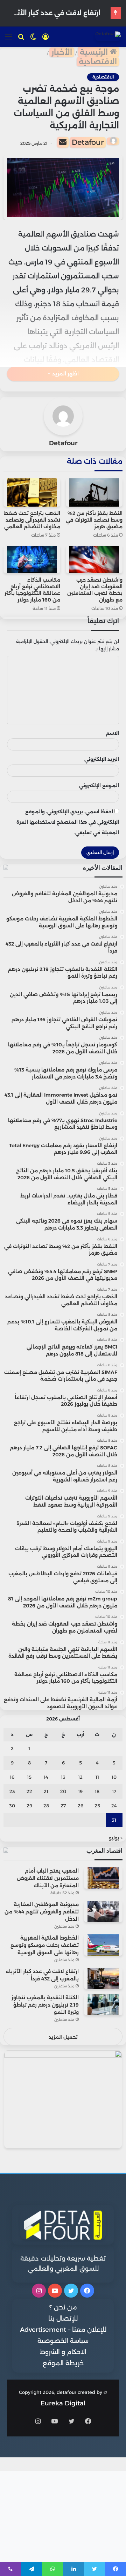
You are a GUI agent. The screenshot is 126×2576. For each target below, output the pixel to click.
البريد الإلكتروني (102, 759)
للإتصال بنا (63, 2319)
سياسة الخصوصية (63, 2341)
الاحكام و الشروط (63, 2352)
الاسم (113, 733)
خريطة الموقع (63, 2363)
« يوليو (116, 1838)
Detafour (88, 142)
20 (63, 1791)
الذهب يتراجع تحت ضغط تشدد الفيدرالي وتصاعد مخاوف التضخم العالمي (32, 520)
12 (80, 1777)
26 (80, 1806)
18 (97, 1791)
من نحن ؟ (63, 2307)
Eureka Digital (63, 2403)
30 (12, 1806)
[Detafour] (108, 36)
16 (12, 1777)
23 (12, 1791)
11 (97, 1777)
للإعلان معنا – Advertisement (63, 2330)
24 (114, 1806)
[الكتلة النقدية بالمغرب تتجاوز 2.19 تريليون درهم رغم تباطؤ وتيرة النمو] (103, 2005)
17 (114, 1791)
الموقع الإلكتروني (99, 785)
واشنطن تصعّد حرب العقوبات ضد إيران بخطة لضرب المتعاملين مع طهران (95, 590)
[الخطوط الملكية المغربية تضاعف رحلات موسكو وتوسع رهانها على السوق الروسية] (103, 1945)
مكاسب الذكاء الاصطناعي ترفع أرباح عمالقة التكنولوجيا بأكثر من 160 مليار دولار (32, 590)
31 (114, 1820)
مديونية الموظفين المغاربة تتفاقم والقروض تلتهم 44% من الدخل (42, 1912)
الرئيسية (95, 52)
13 (63, 1777)
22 (29, 1791)
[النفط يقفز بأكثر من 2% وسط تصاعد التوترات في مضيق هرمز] (94, 492)
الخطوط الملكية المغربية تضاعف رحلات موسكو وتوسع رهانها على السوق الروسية (45, 1945)
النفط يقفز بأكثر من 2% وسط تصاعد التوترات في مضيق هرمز (94, 520)
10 (114, 1777)
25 (97, 1806)
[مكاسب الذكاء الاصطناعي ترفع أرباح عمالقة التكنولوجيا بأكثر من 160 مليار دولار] (32, 560)
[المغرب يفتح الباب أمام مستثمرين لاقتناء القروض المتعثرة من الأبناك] (103, 1878)
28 (46, 1806)
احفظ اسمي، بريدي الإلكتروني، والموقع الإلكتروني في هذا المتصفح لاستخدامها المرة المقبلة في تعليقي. (68, 822)
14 (46, 1777)
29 (29, 1806)
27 (63, 1806)
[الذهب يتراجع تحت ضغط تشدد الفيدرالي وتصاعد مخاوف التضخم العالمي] (32, 492)
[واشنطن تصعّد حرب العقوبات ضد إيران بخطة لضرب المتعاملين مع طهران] (94, 560)
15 (29, 1777)
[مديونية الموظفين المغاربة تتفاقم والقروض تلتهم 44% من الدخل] (103, 1912)
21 (46, 1791)
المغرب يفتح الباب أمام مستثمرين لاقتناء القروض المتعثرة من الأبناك (48, 1878)
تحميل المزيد (63, 2037)
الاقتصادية (98, 62)
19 (80, 1791)
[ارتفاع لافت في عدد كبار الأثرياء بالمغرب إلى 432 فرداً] (103, 1978)
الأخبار (62, 52)
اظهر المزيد (65, 374)
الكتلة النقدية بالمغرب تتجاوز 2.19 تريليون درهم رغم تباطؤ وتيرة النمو (45, 2005)
